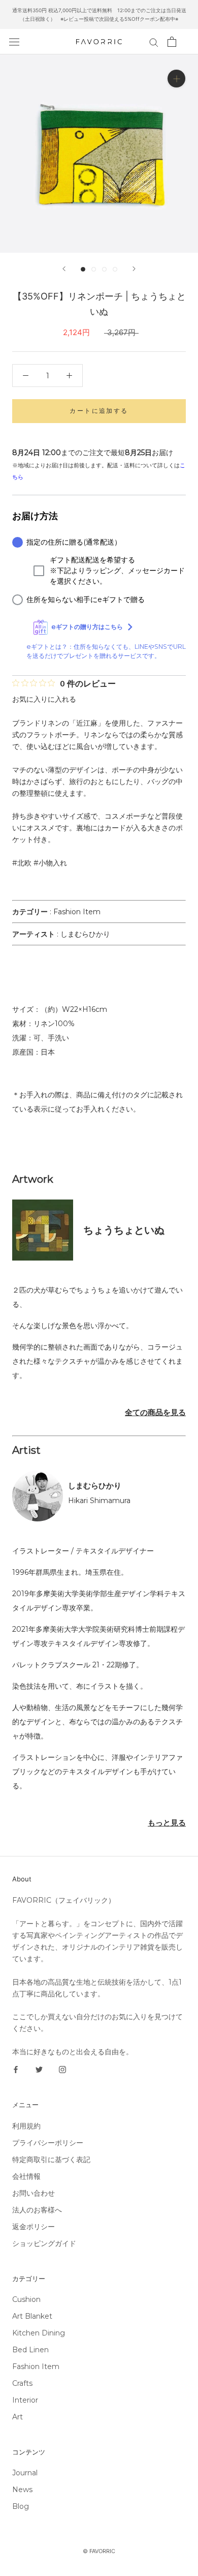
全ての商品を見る (155, 1412)
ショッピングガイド (44, 2243)
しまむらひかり (85, 934)
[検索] (154, 42)
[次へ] (134, 269)
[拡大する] (176, 79)
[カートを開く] (172, 42)
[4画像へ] (115, 269)
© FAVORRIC (99, 2551)
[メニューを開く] (14, 42)
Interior (25, 2400)
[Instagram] (62, 2069)
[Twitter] (39, 2069)
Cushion (26, 2299)
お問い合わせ (34, 2193)
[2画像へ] (94, 269)
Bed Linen (30, 2350)
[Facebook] (16, 2069)
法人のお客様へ (37, 2210)
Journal (25, 2473)
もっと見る (167, 1823)
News (22, 2490)
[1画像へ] (83, 269)
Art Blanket (32, 2316)
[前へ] (64, 269)
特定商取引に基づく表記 (51, 2160)
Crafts (22, 2383)
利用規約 (26, 2126)
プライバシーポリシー (48, 2143)
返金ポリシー (34, 2227)
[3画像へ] (104, 269)
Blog (21, 2506)
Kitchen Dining (39, 2333)
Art (18, 2417)
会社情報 (26, 2176)
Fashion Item (77, 912)
